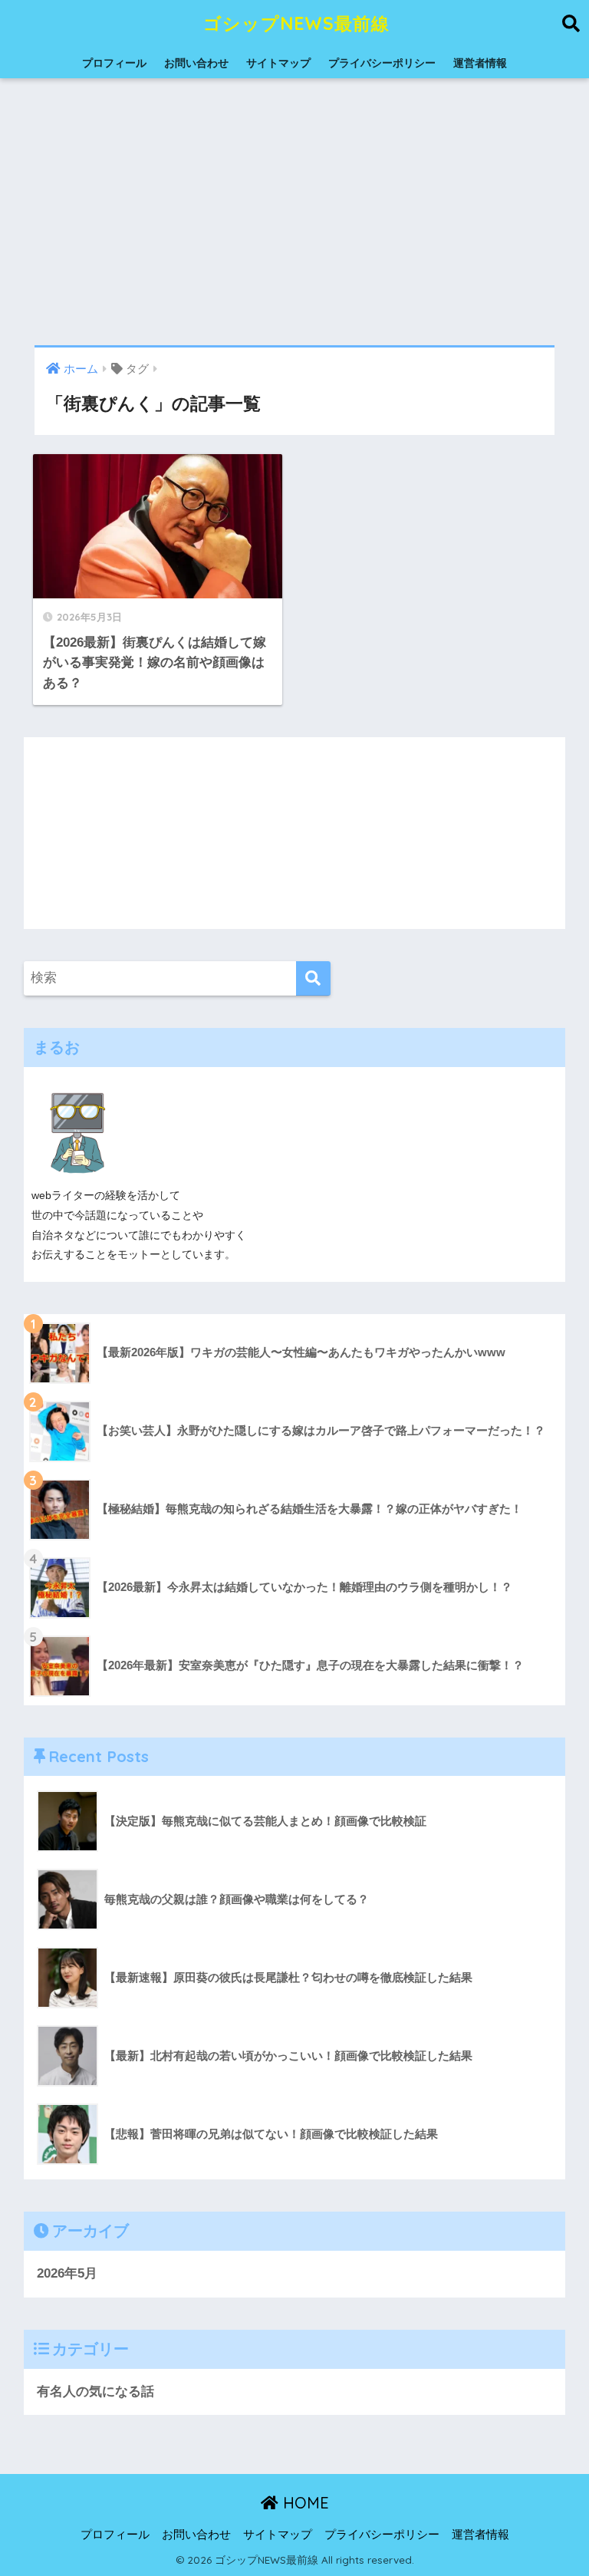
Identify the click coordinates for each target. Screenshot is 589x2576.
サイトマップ (278, 63)
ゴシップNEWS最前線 (296, 23)
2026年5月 (67, 2273)
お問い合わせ (196, 63)
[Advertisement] (294, 212)
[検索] (313, 978)
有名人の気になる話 (95, 2392)
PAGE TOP (560, 2486)
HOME (304, 2503)
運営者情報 (480, 63)
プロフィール (114, 63)
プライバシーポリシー (382, 63)
